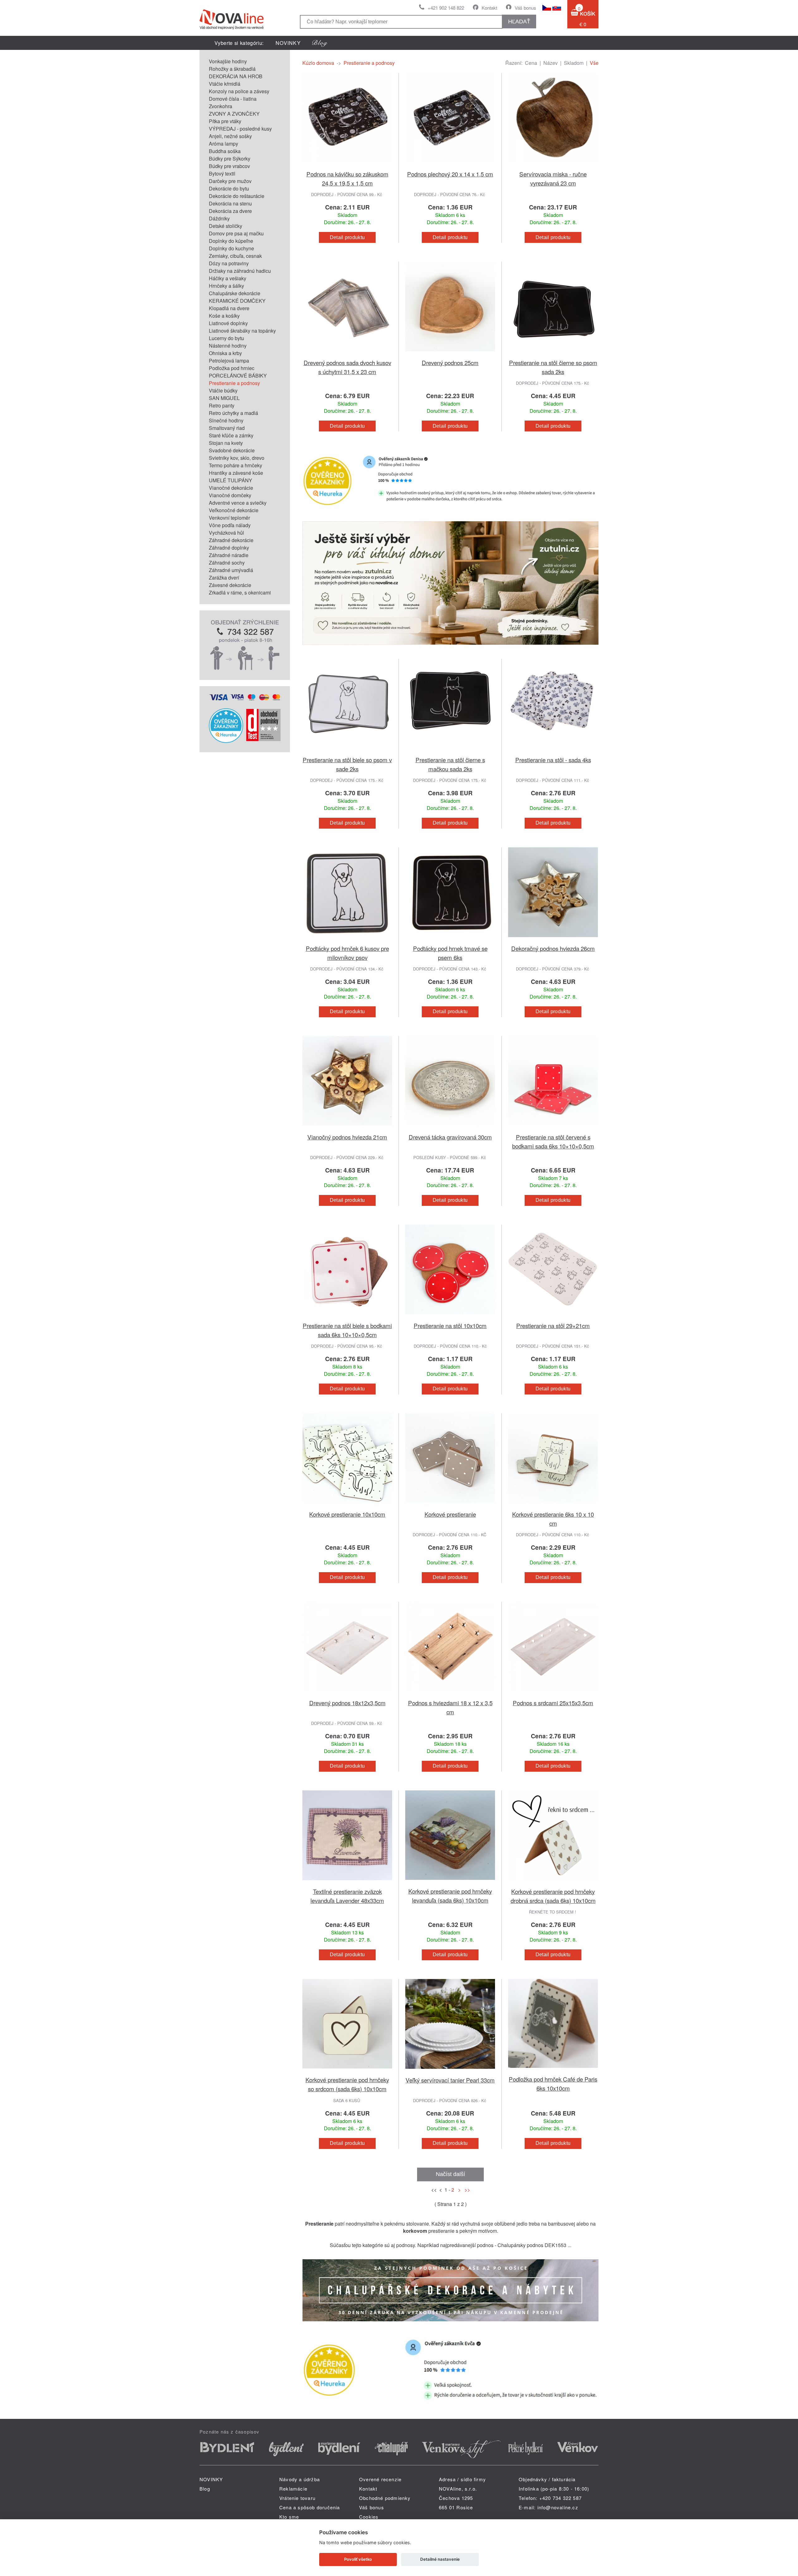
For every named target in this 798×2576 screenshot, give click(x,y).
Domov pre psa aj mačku (236, 233)
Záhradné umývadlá (231, 570)
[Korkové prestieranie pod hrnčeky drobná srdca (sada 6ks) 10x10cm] (553, 1883)
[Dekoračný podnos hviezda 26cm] (553, 940)
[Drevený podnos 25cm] (450, 354)
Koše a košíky (224, 316)
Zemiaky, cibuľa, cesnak (235, 256)
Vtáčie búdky (223, 390)
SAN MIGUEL (224, 398)
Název (550, 63)
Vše (594, 63)
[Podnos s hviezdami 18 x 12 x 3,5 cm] (450, 1695)
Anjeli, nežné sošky (230, 136)
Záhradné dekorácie (231, 540)
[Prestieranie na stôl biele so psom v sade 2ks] (347, 751)
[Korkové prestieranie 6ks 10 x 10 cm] (553, 1506)
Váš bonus (525, 8)
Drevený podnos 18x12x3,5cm (347, 1703)
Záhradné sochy (227, 563)
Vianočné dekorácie (231, 488)
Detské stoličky (226, 226)
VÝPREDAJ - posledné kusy (240, 129)
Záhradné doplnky (229, 548)
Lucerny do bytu (226, 338)
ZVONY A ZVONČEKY (234, 114)
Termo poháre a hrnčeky (236, 465)
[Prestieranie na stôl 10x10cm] (450, 1317)
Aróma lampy (224, 144)
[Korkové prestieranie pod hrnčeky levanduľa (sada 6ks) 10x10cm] (450, 1883)
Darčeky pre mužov (230, 181)
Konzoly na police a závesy (239, 91)
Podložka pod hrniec (232, 368)
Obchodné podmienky (385, 2498)
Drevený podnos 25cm (450, 362)
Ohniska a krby (225, 353)
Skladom (574, 63)
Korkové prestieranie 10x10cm (347, 1514)
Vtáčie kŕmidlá (225, 84)
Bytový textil (222, 173)
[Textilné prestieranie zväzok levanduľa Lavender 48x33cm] (347, 1883)
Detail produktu (347, 237)
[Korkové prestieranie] (450, 1506)
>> (466, 2190)
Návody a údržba (300, 2479)
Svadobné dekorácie (232, 450)
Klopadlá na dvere (229, 308)
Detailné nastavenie (440, 2559)
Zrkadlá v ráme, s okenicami (240, 592)
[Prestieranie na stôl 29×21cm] (553, 1317)
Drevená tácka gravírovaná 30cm (450, 1137)
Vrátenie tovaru (297, 2498)
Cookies (369, 2517)
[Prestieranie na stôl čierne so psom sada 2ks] (553, 354)
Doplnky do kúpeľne (231, 241)
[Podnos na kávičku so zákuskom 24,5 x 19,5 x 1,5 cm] (347, 166)
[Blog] (320, 43)
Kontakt (489, 8)
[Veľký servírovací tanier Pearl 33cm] (450, 2072)
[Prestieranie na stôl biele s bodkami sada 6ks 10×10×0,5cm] (347, 1317)
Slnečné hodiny (226, 420)
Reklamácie (293, 2489)
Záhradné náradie (229, 555)
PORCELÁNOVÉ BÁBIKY (238, 376)
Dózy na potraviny (229, 263)
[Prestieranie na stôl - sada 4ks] (553, 751)
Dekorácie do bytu (229, 188)
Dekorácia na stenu (230, 203)
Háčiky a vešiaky (228, 278)
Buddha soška (225, 151)
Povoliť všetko (358, 2559)
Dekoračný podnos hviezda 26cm (553, 948)
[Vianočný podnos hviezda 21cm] (347, 1129)
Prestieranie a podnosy (234, 383)
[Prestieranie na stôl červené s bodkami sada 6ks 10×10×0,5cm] (553, 1129)
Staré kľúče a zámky (231, 435)
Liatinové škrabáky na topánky (242, 331)
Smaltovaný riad (227, 428)
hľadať (519, 22)
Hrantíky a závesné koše (236, 473)
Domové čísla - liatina (233, 99)
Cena (531, 63)
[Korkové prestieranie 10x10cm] (347, 1506)
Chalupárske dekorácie (235, 293)
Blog (205, 2489)
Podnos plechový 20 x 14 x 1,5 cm (450, 174)
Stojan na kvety (226, 443)
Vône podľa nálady (230, 525)
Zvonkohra (221, 106)
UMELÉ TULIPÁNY (231, 480)
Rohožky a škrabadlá (232, 69)
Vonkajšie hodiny (228, 61)
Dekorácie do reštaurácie (237, 196)
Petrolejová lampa (229, 361)
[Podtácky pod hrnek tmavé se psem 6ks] (450, 940)
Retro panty (222, 405)
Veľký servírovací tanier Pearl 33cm (450, 2080)
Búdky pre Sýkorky (230, 159)
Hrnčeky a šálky (226, 286)
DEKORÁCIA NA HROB (236, 76)
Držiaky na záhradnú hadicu (240, 271)
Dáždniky (219, 218)
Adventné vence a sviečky (238, 503)
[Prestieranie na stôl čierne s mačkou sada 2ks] (450, 751)
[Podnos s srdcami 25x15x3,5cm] (553, 1695)
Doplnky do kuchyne (231, 248)
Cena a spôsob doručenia (310, 2507)
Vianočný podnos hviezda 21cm (347, 1137)
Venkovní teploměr (229, 518)
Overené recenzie (380, 2479)
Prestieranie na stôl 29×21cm (553, 1325)
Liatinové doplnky (228, 323)
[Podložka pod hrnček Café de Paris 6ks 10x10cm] (553, 2071)
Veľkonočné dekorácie (234, 510)
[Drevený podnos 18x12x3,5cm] (347, 1695)
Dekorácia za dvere (230, 211)
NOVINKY (288, 43)
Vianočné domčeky (230, 495)
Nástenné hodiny (228, 346)
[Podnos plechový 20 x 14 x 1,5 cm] (450, 166)
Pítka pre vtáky (225, 121)
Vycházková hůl (226, 533)
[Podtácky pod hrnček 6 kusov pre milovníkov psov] (347, 940)
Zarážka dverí (224, 578)
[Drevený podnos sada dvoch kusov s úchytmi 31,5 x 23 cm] (347, 354)
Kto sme (289, 2517)
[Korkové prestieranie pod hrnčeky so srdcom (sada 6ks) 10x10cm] (347, 2071)
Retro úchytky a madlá (233, 413)
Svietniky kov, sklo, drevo (237, 458)
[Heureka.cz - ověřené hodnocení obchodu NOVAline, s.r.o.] (226, 741)
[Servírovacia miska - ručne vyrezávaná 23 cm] (553, 166)
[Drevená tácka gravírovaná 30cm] (450, 1129)
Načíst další (450, 2174)
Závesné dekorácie (230, 585)
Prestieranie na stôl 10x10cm (450, 1325)
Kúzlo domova (318, 63)
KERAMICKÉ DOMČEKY (237, 301)
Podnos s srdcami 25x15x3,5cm (553, 1703)
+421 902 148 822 (446, 8)
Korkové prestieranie (450, 1514)
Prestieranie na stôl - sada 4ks (553, 760)
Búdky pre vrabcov (229, 166)
